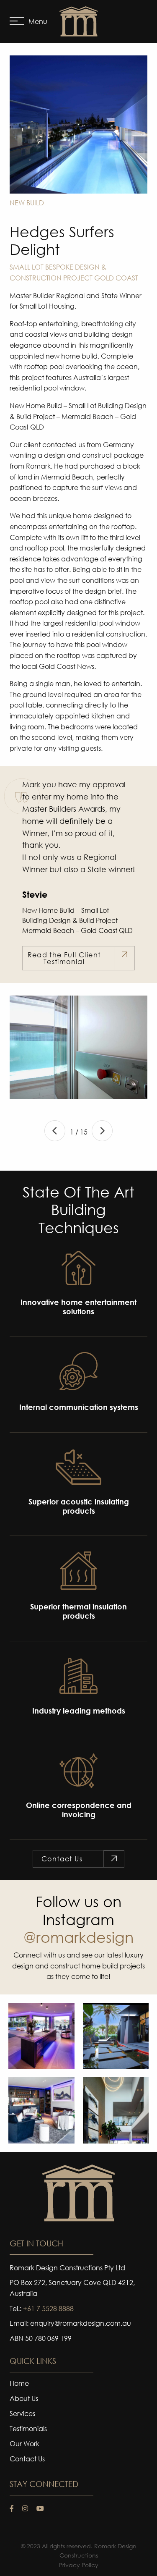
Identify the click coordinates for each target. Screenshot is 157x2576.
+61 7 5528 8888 (48, 2308)
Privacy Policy (79, 2565)
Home (19, 2384)
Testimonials (28, 2429)
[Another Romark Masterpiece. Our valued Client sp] (116, 2110)
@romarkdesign (78, 1937)
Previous (55, 1131)
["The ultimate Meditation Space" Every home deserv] (116, 2036)
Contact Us (62, 1859)
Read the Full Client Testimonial (64, 958)
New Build (27, 203)
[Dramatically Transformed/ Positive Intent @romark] (41, 2036)
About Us (24, 2399)
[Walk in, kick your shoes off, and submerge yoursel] (41, 2110)
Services (22, 2414)
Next (102, 1131)
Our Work (24, 2444)
